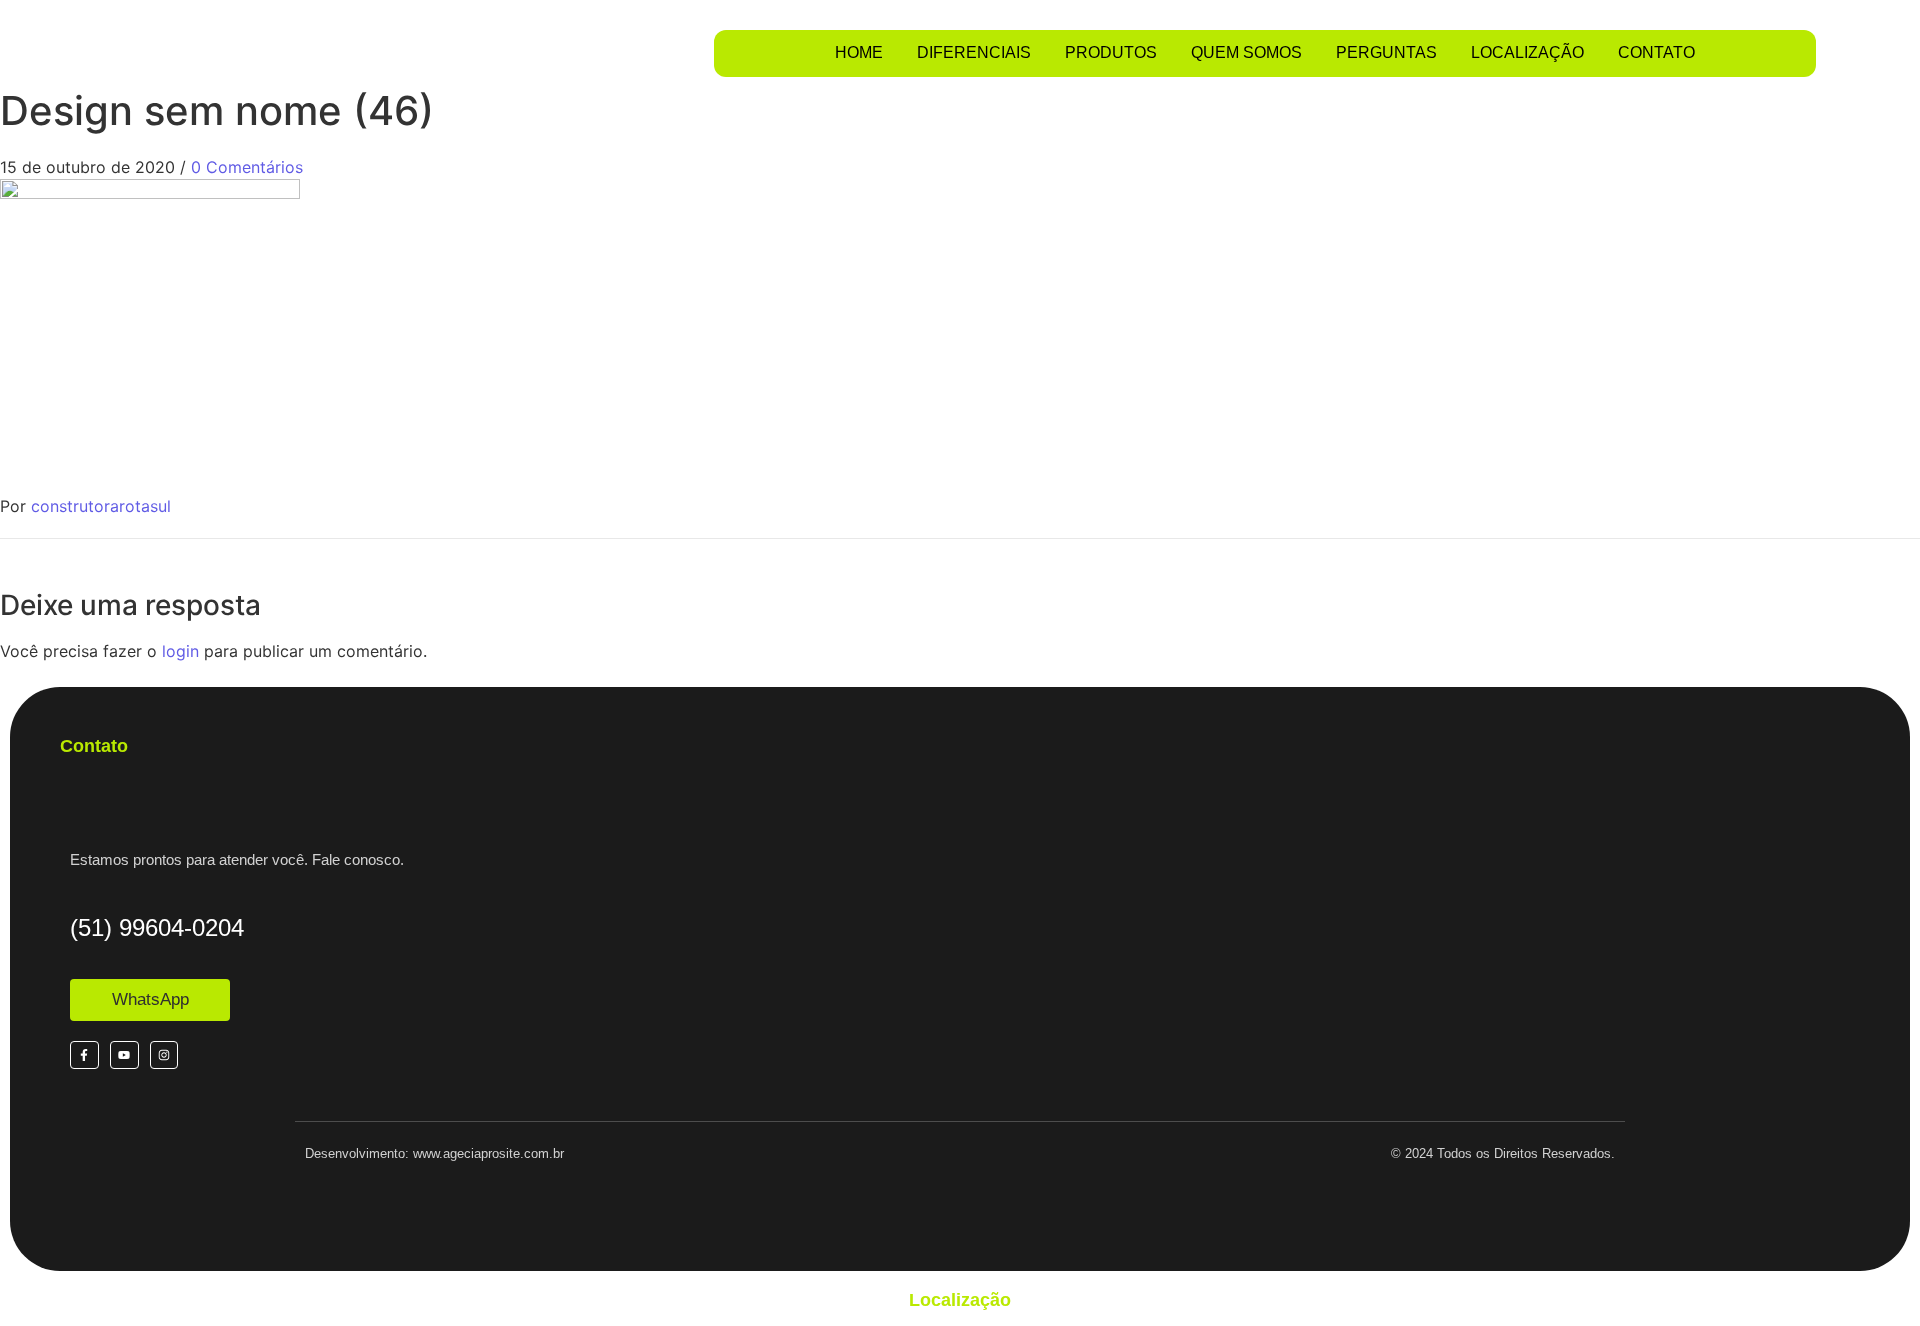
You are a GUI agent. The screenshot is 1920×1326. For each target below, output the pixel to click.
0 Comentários (247, 167)
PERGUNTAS (1386, 52)
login (180, 651)
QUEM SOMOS (1246, 52)
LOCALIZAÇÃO (1527, 52)
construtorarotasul (101, 506)
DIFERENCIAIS (974, 52)
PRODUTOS (1111, 52)
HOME (859, 52)
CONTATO (1656, 52)
